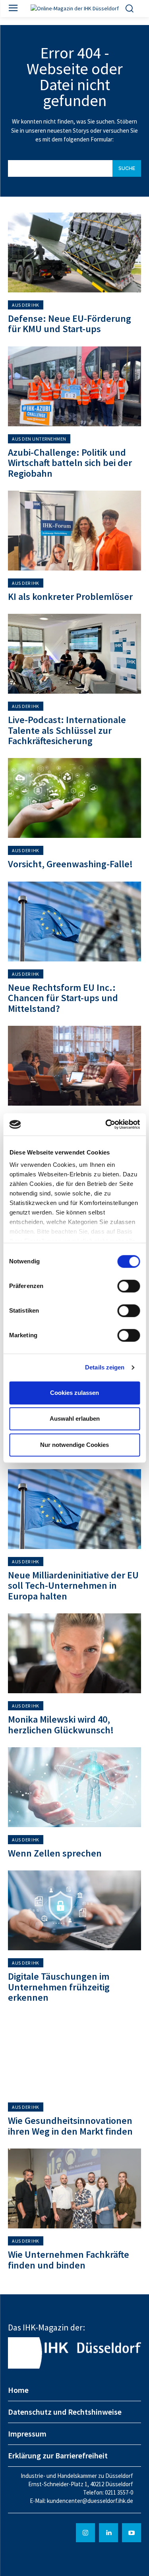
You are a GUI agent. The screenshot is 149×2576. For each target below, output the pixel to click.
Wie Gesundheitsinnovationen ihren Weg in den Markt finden (70, 2126)
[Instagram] (85, 2533)
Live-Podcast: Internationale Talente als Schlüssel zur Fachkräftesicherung (67, 730)
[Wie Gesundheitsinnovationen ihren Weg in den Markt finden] (74, 2055)
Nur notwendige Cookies (74, 1445)
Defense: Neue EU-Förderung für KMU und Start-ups (70, 324)
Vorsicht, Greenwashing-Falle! (70, 864)
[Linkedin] (108, 2533)
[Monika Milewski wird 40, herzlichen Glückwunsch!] (74, 1653)
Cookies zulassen (74, 1393)
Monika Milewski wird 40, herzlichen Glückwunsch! (61, 1724)
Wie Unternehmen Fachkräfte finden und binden (69, 2260)
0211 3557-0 (119, 2492)
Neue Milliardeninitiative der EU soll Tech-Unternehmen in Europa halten (73, 1586)
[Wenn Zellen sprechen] (74, 1787)
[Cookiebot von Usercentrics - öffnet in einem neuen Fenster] (106, 1124)
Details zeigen (105, 1367)
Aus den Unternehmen (39, 439)
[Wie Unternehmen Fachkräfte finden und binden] (74, 2188)
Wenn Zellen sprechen (55, 1853)
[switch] (129, 1286)
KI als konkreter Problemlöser (70, 597)
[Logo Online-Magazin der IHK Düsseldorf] (74, 9)
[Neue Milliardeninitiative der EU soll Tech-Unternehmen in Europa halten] (74, 1509)
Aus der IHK (26, 305)
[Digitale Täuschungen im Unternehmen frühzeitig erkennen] (74, 1910)
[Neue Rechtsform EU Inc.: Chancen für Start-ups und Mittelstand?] (74, 922)
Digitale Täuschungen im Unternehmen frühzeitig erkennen (59, 1987)
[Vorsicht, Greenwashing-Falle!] (74, 798)
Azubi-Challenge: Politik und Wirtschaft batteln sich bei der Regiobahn (70, 463)
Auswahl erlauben (75, 1419)
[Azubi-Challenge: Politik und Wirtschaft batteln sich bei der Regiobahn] (74, 386)
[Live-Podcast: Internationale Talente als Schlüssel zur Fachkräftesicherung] (74, 654)
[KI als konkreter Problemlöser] (74, 531)
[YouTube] (132, 2533)
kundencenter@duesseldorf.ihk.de (90, 2501)
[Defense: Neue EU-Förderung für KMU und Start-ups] (74, 252)
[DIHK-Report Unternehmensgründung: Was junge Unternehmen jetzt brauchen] (74, 1066)
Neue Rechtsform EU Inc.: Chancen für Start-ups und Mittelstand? (63, 998)
